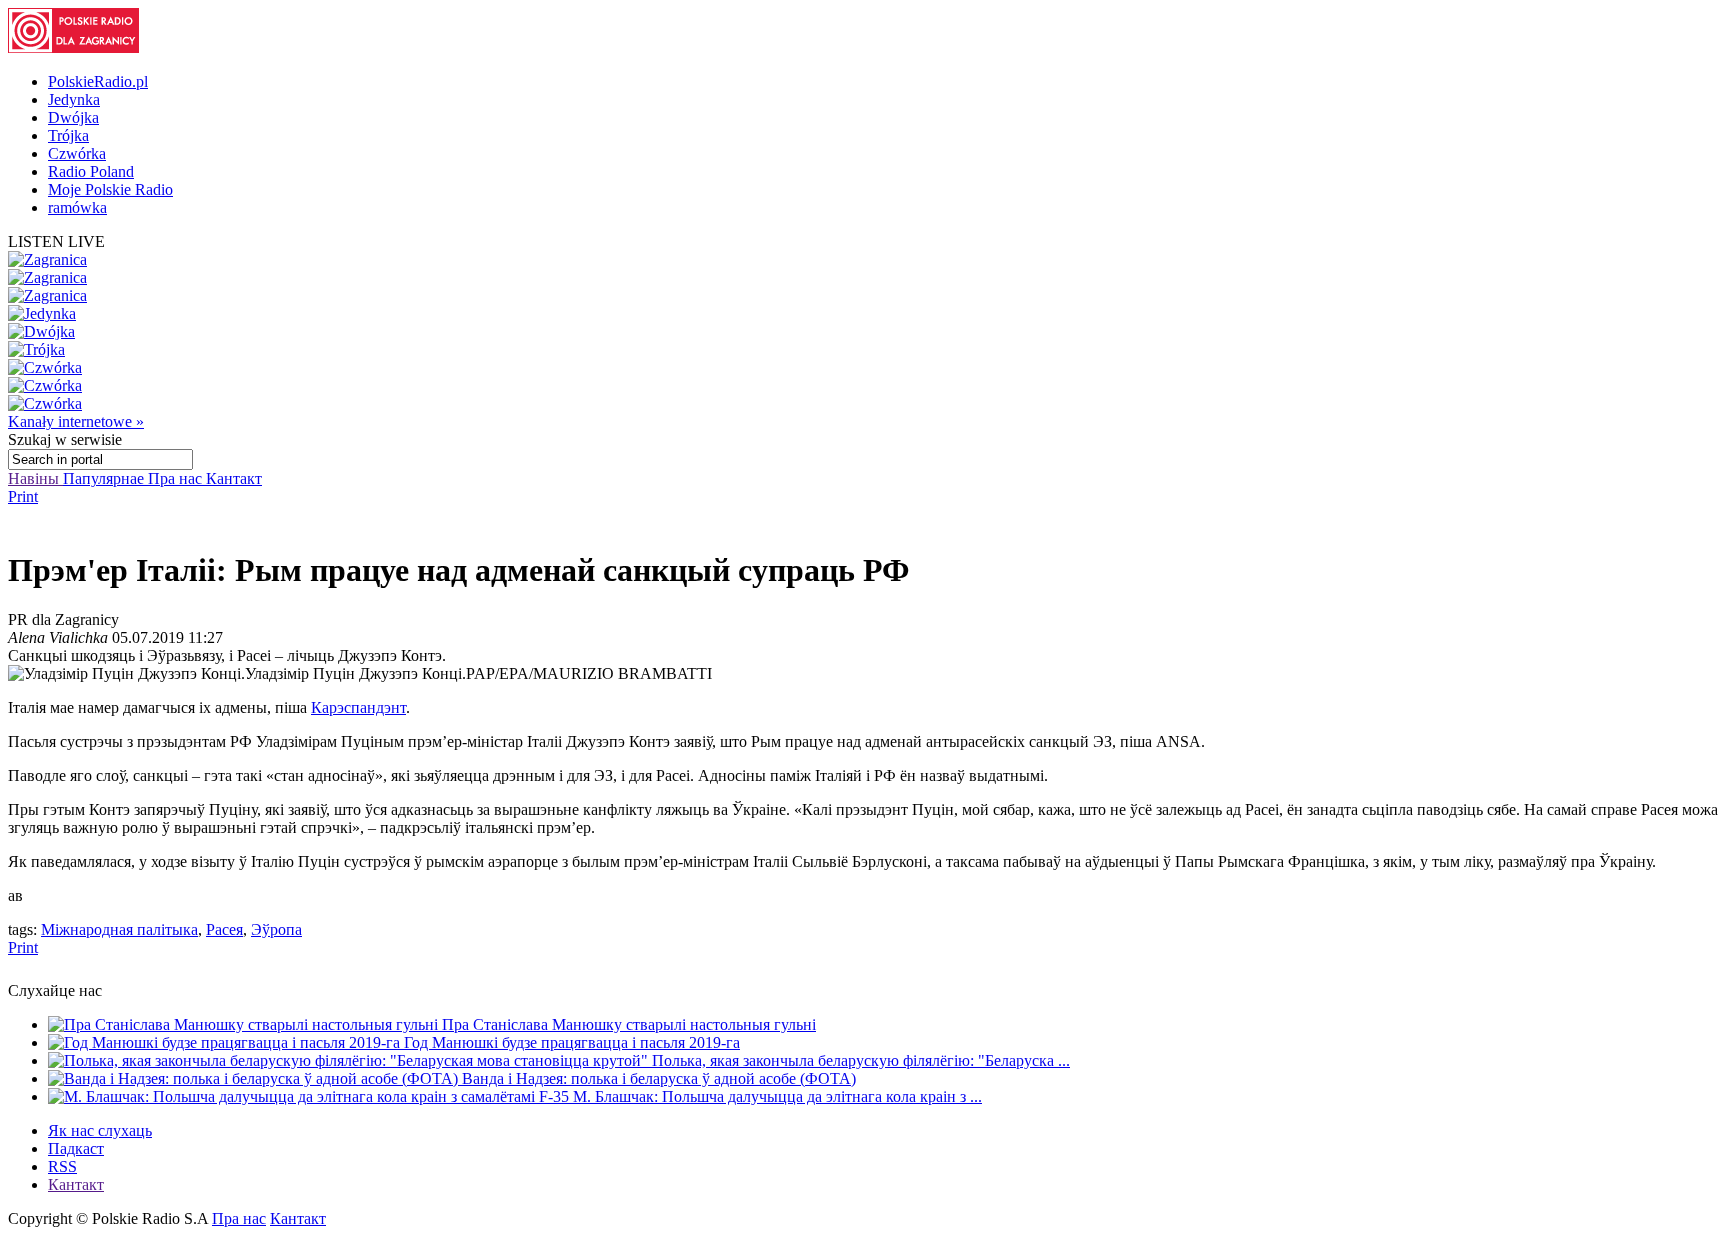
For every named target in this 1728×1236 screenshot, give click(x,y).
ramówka (77, 207)
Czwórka (77, 153)
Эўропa (276, 929)
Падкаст (76, 1148)
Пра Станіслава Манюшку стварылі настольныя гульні (629, 1024)
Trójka (68, 135)
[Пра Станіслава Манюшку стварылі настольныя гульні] (245, 1024)
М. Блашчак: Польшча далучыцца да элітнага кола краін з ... (777, 1096)
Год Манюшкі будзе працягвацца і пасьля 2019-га (572, 1042)
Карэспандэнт (358, 707)
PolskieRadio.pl (98, 81)
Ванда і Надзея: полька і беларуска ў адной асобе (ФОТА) (659, 1078)
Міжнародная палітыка (119, 929)
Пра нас (177, 478)
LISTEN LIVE (56, 241)
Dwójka (73, 117)
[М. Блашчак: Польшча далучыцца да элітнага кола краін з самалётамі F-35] (310, 1096)
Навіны (35, 478)
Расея (224, 929)
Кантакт (234, 478)
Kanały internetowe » (76, 421)
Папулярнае (105, 478)
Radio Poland (91, 171)
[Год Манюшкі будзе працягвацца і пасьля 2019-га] (226, 1042)
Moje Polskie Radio (110, 189)
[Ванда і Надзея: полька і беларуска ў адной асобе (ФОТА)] (255, 1078)
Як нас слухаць (100, 1130)
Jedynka (74, 99)
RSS (62, 1166)
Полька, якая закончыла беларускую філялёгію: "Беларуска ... (861, 1060)
